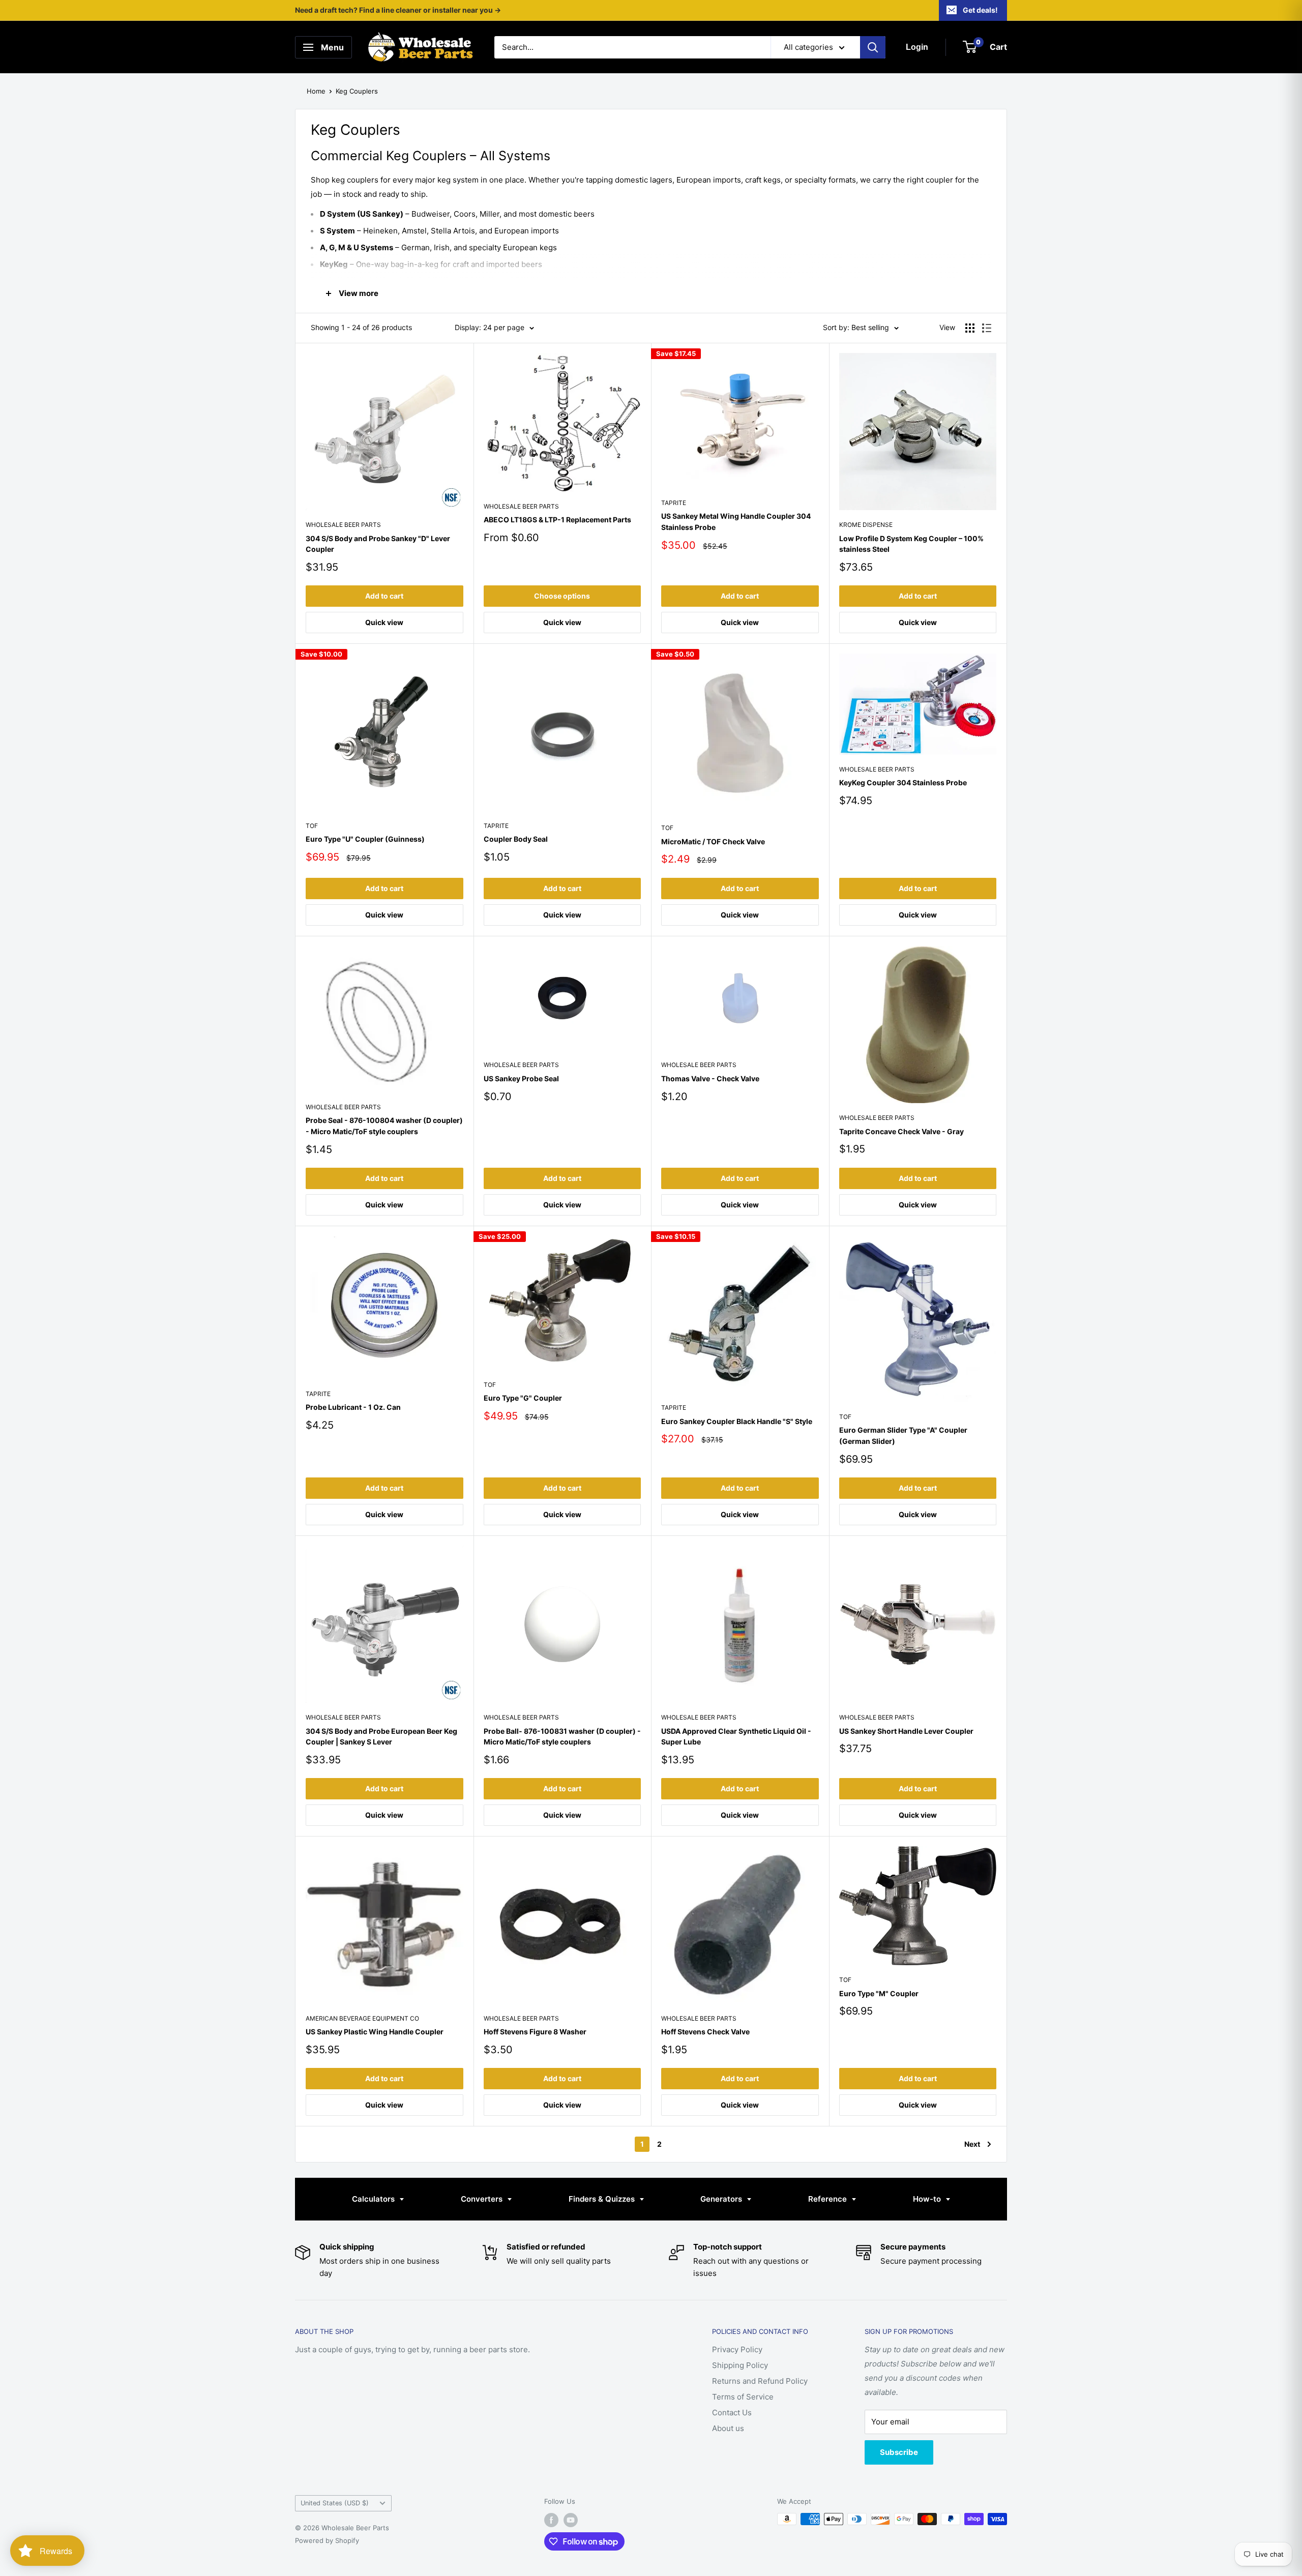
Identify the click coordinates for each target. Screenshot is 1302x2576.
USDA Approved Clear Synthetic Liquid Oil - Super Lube (736, 1737)
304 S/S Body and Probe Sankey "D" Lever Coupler (378, 544)
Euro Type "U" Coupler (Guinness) (365, 839)
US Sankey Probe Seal (521, 1078)
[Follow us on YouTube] (571, 2520)
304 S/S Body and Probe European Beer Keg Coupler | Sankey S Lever (381, 1737)
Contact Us (732, 2412)
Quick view (384, 622)
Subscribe (899, 2452)
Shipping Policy (740, 2365)
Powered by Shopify (327, 2540)
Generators (722, 2199)
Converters (483, 2199)
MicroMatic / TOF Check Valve (713, 841)
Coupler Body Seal (516, 839)
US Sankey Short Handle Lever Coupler (906, 1731)
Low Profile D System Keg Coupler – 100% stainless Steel (911, 544)
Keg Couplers (357, 91)
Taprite (674, 503)
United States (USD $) (335, 2503)
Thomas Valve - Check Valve (710, 1078)
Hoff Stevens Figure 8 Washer (535, 2032)
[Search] (873, 47)
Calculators (374, 2199)
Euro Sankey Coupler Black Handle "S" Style (737, 1421)
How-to (928, 2199)
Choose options (562, 596)
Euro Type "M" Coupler (879, 1993)
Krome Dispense (866, 525)
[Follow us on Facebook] (551, 2520)
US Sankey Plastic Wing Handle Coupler (375, 2032)
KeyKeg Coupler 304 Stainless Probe (903, 782)
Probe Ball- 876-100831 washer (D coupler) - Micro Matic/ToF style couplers (562, 1737)
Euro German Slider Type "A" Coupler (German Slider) (903, 1435)
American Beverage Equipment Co (362, 2018)
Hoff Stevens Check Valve (705, 2032)
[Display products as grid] (970, 328)
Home (316, 91)
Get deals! (980, 10)
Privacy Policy (737, 2349)
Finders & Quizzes (603, 2199)
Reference (828, 2199)
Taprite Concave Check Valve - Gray (901, 1131)
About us (728, 2428)
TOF (312, 826)
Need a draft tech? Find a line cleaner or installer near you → (398, 10)
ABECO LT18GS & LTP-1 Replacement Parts (557, 520)
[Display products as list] (987, 328)
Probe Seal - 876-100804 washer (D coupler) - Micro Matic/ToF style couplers (384, 1126)
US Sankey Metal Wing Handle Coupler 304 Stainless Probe (736, 522)
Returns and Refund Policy (760, 2381)
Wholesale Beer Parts (343, 525)
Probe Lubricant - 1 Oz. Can (353, 1407)
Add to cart (384, 596)
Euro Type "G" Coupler (523, 1398)
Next (972, 2144)
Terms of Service (743, 2397)
